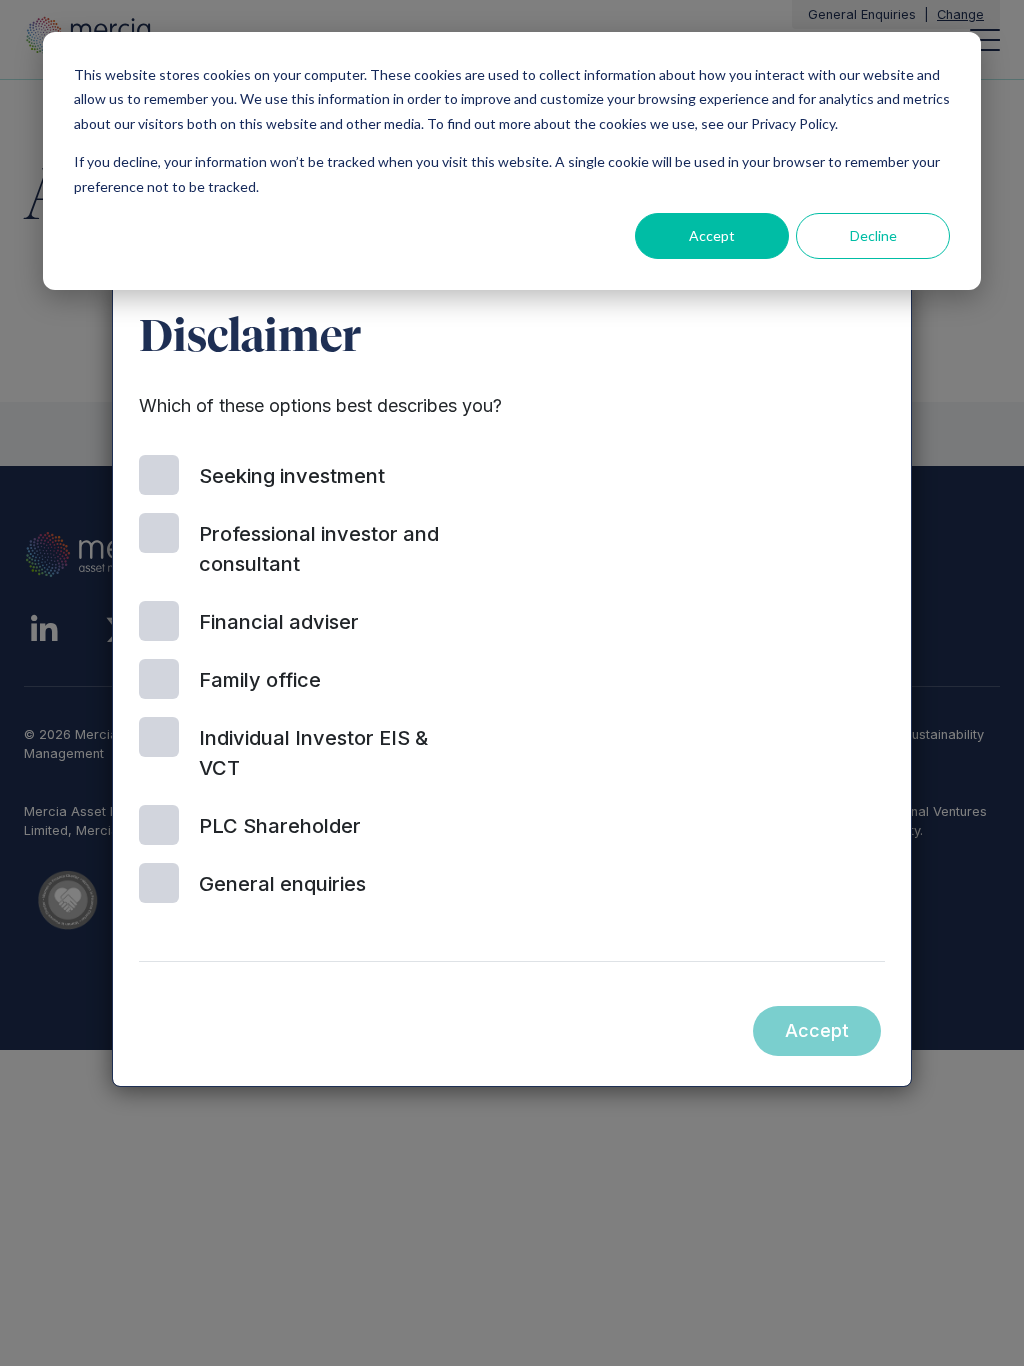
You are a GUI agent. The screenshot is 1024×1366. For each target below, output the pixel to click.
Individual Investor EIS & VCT (313, 753)
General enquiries (282, 884)
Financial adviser (279, 622)
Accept (712, 235)
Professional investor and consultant (319, 549)
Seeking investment (292, 476)
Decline (873, 235)
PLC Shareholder (280, 826)
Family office (260, 680)
